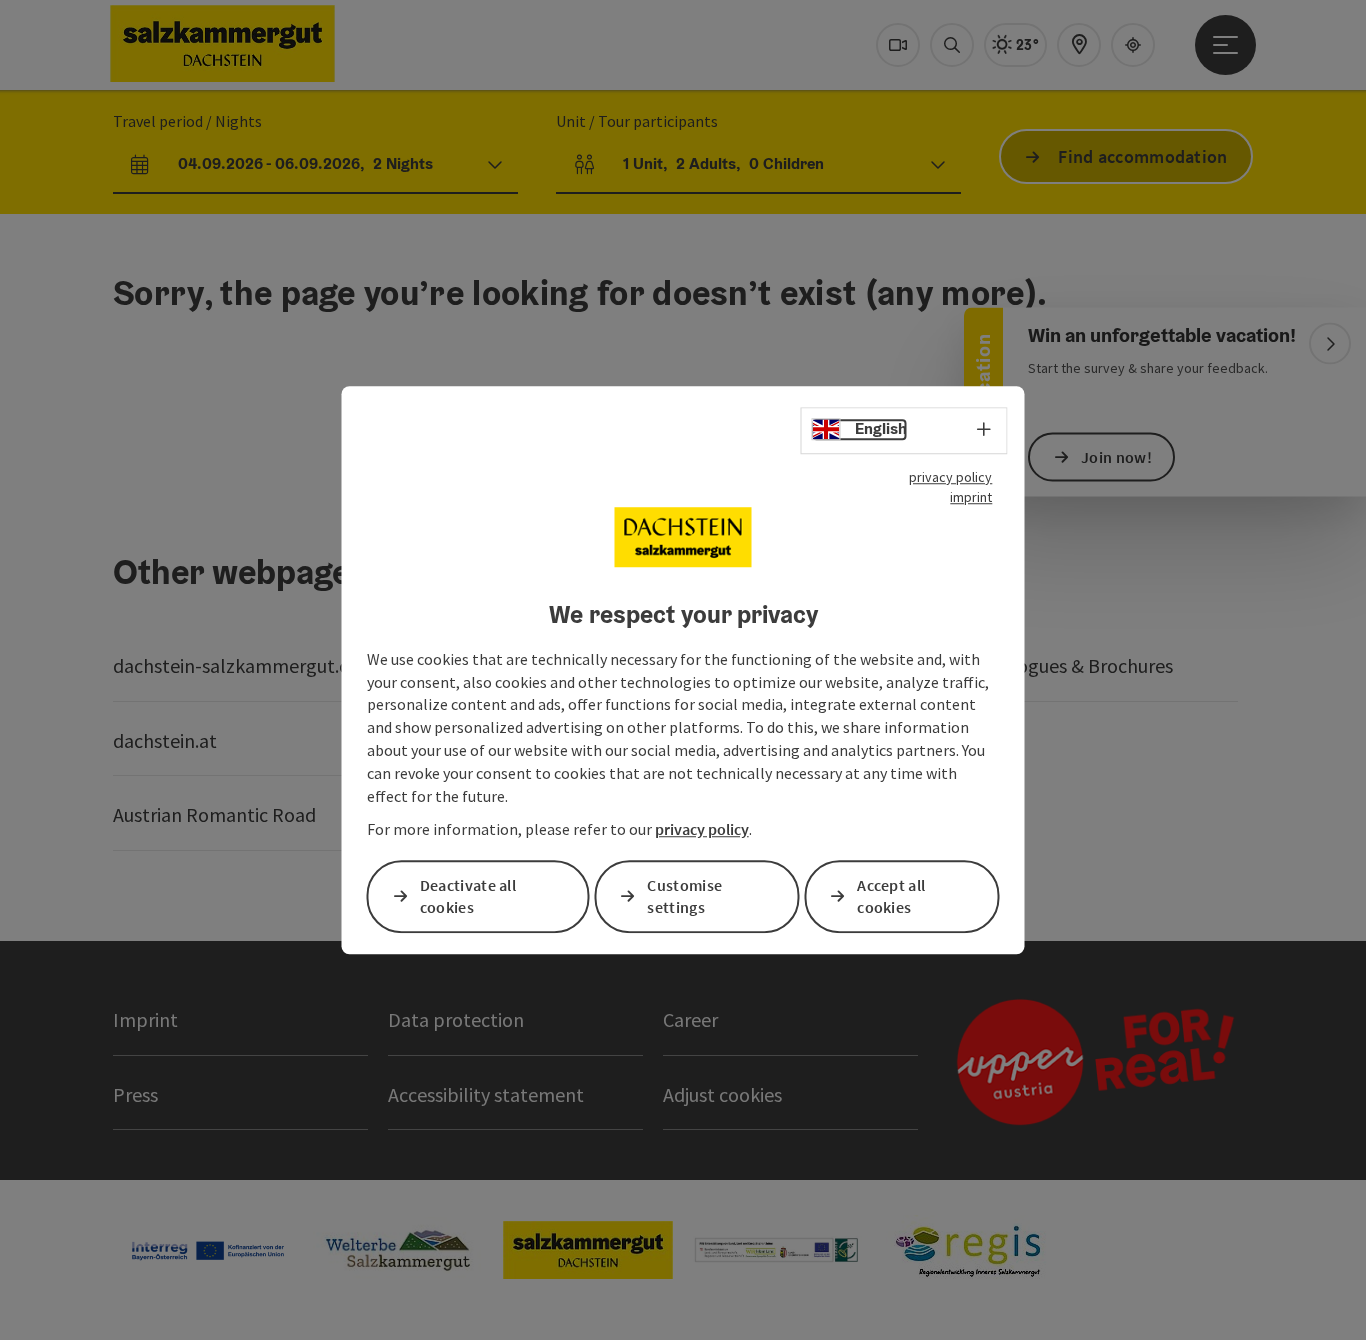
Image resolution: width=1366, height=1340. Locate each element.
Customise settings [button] (684, 896)
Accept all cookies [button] (891, 896)
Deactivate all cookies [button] (468, 896)
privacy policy (950, 477)
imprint (971, 497)
